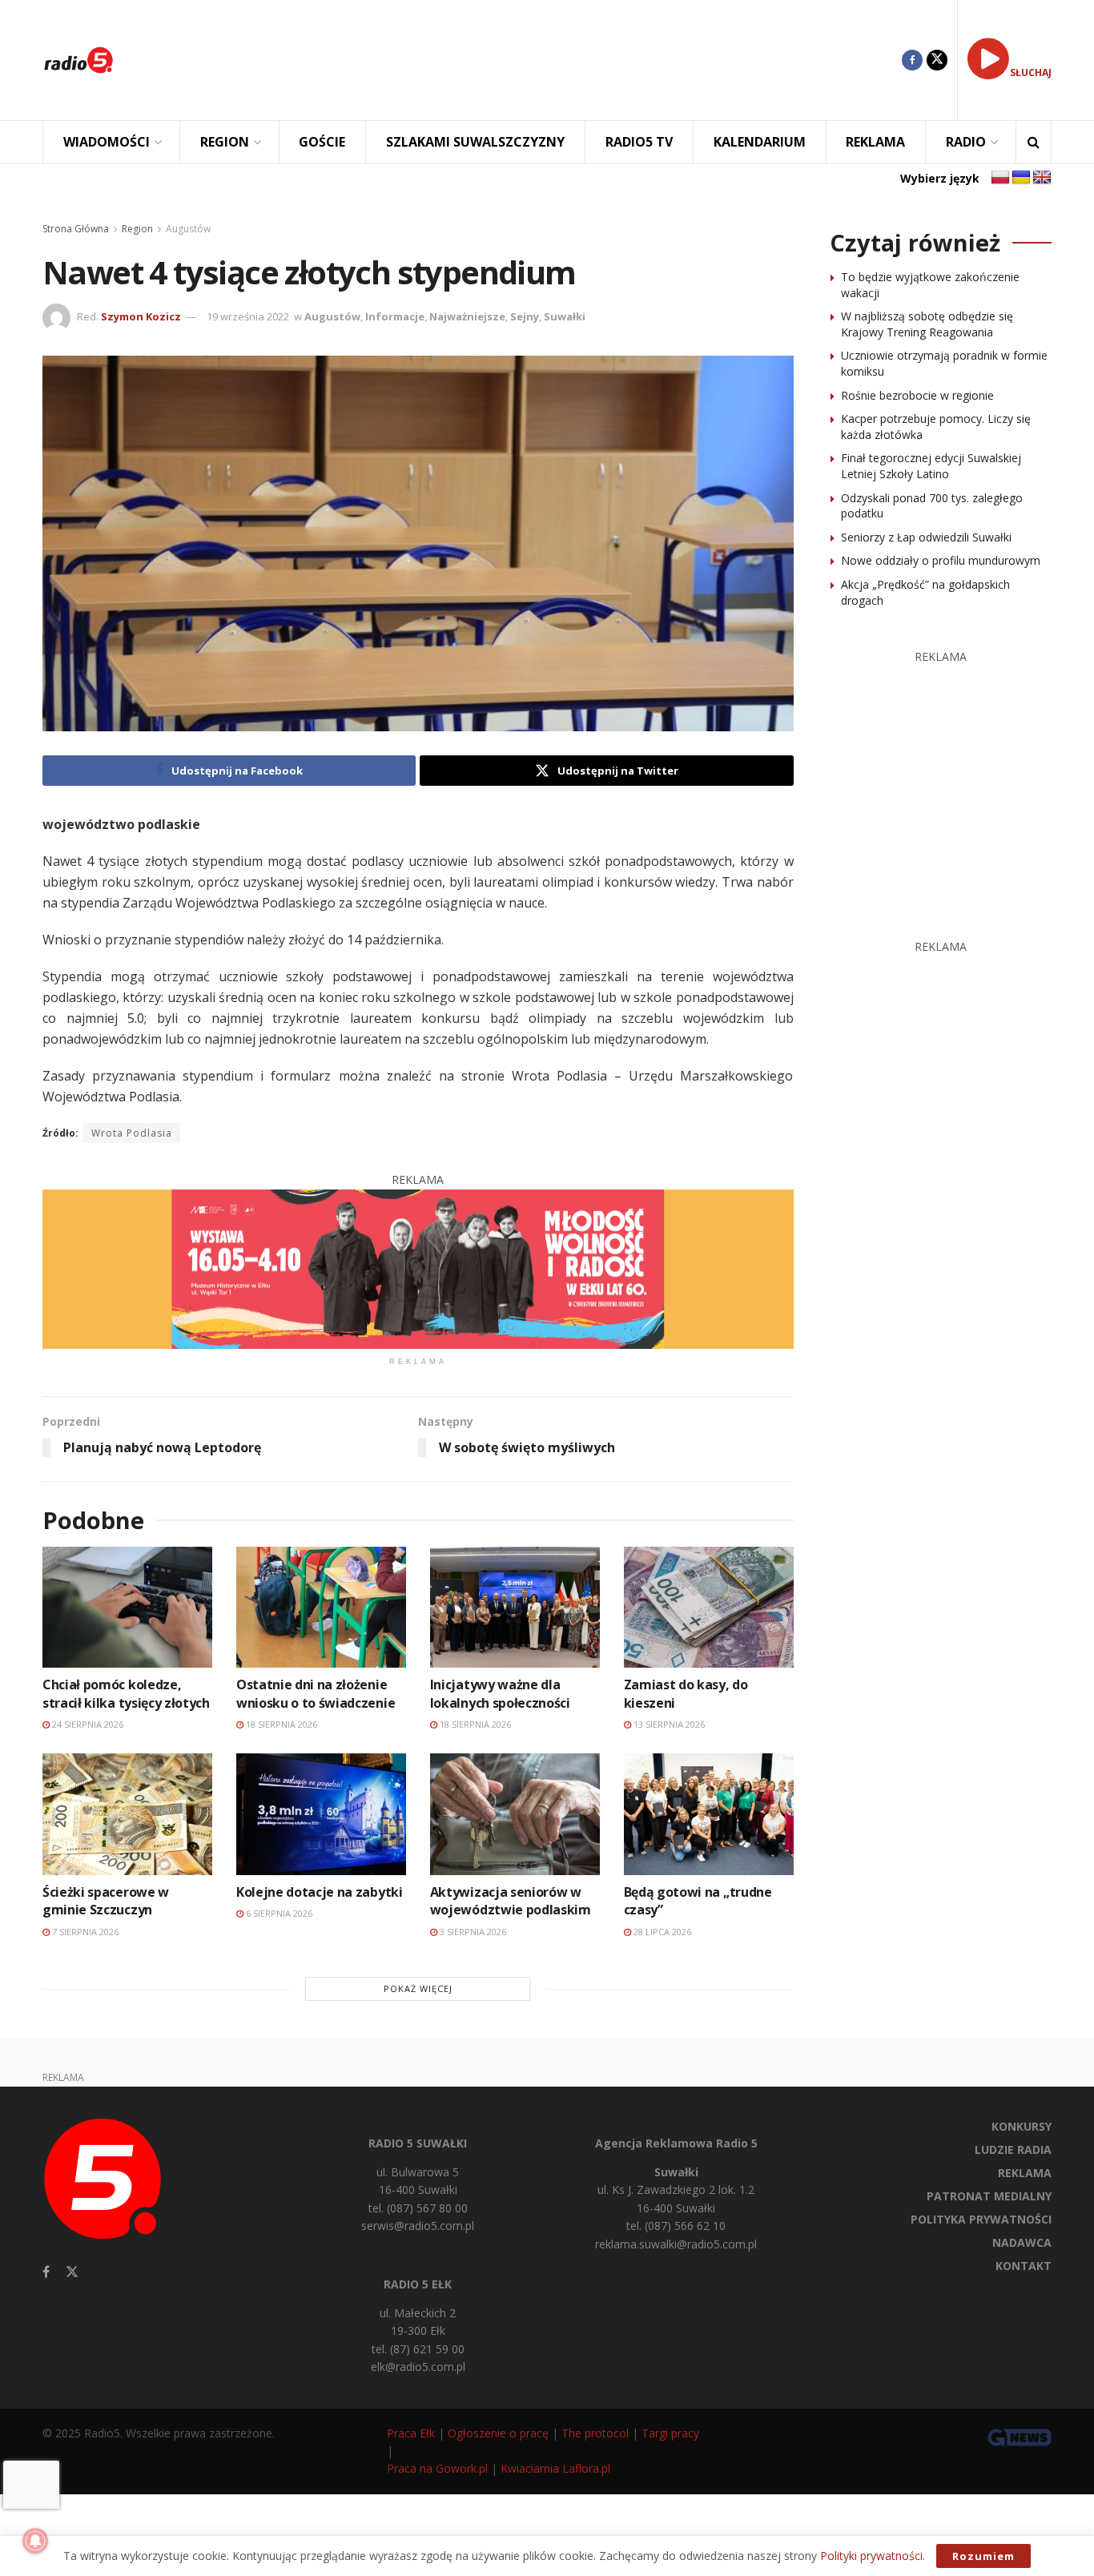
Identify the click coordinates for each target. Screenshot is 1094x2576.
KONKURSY (1022, 2126)
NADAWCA (1022, 2242)
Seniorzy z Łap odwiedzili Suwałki (926, 537)
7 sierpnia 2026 (84, 1932)
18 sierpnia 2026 (280, 1724)
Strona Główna (76, 229)
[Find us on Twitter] (937, 60)
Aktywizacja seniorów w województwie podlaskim (511, 1901)
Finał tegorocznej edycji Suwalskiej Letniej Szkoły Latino (931, 466)
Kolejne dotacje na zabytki (320, 1892)
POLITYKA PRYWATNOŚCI (981, 2219)
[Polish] (1000, 178)
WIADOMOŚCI (107, 142)
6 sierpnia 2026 (278, 1913)
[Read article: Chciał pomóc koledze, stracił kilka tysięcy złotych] (127, 1607)
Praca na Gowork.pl (437, 2468)
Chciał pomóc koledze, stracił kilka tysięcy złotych (126, 1693)
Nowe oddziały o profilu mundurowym (941, 560)
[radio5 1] (418, 1268)
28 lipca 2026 (661, 1932)
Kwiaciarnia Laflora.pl (555, 2468)
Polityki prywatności (871, 2556)
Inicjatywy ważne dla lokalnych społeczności (500, 1693)
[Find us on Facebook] (912, 60)
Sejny (525, 316)
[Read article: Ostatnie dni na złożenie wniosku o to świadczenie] (321, 1607)
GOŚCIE (322, 142)
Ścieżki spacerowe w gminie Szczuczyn (106, 1901)
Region (137, 229)
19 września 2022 (248, 316)
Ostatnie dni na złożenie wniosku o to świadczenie (316, 1693)
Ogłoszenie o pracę (498, 2433)
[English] (1042, 178)
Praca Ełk (411, 2433)
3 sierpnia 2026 (472, 1932)
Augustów (188, 229)
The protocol (595, 2433)
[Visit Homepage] (78, 60)
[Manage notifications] (35, 2541)
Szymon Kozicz (141, 316)
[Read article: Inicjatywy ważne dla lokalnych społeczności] (515, 1607)
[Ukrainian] (1021, 178)
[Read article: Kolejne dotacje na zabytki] (321, 1814)
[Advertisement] (520, 60)
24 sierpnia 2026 (86, 1724)
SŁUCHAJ (1031, 72)
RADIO (966, 142)
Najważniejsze (467, 316)
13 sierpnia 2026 (668, 1724)
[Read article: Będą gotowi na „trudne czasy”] (709, 1814)
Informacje (395, 316)
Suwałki (565, 316)
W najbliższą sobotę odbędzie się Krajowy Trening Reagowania (927, 324)
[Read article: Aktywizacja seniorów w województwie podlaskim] (515, 1814)
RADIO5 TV (639, 142)
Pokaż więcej (418, 1988)
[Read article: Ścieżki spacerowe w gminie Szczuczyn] (127, 1814)
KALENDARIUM (760, 142)
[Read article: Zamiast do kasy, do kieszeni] (709, 1607)
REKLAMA (875, 142)
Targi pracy (670, 2433)
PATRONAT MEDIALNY (989, 2196)
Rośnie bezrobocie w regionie (917, 395)
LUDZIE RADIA (1013, 2149)
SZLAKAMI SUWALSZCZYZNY (475, 142)
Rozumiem (983, 2556)
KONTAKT (1024, 2266)
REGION (225, 142)
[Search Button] (1034, 142)
